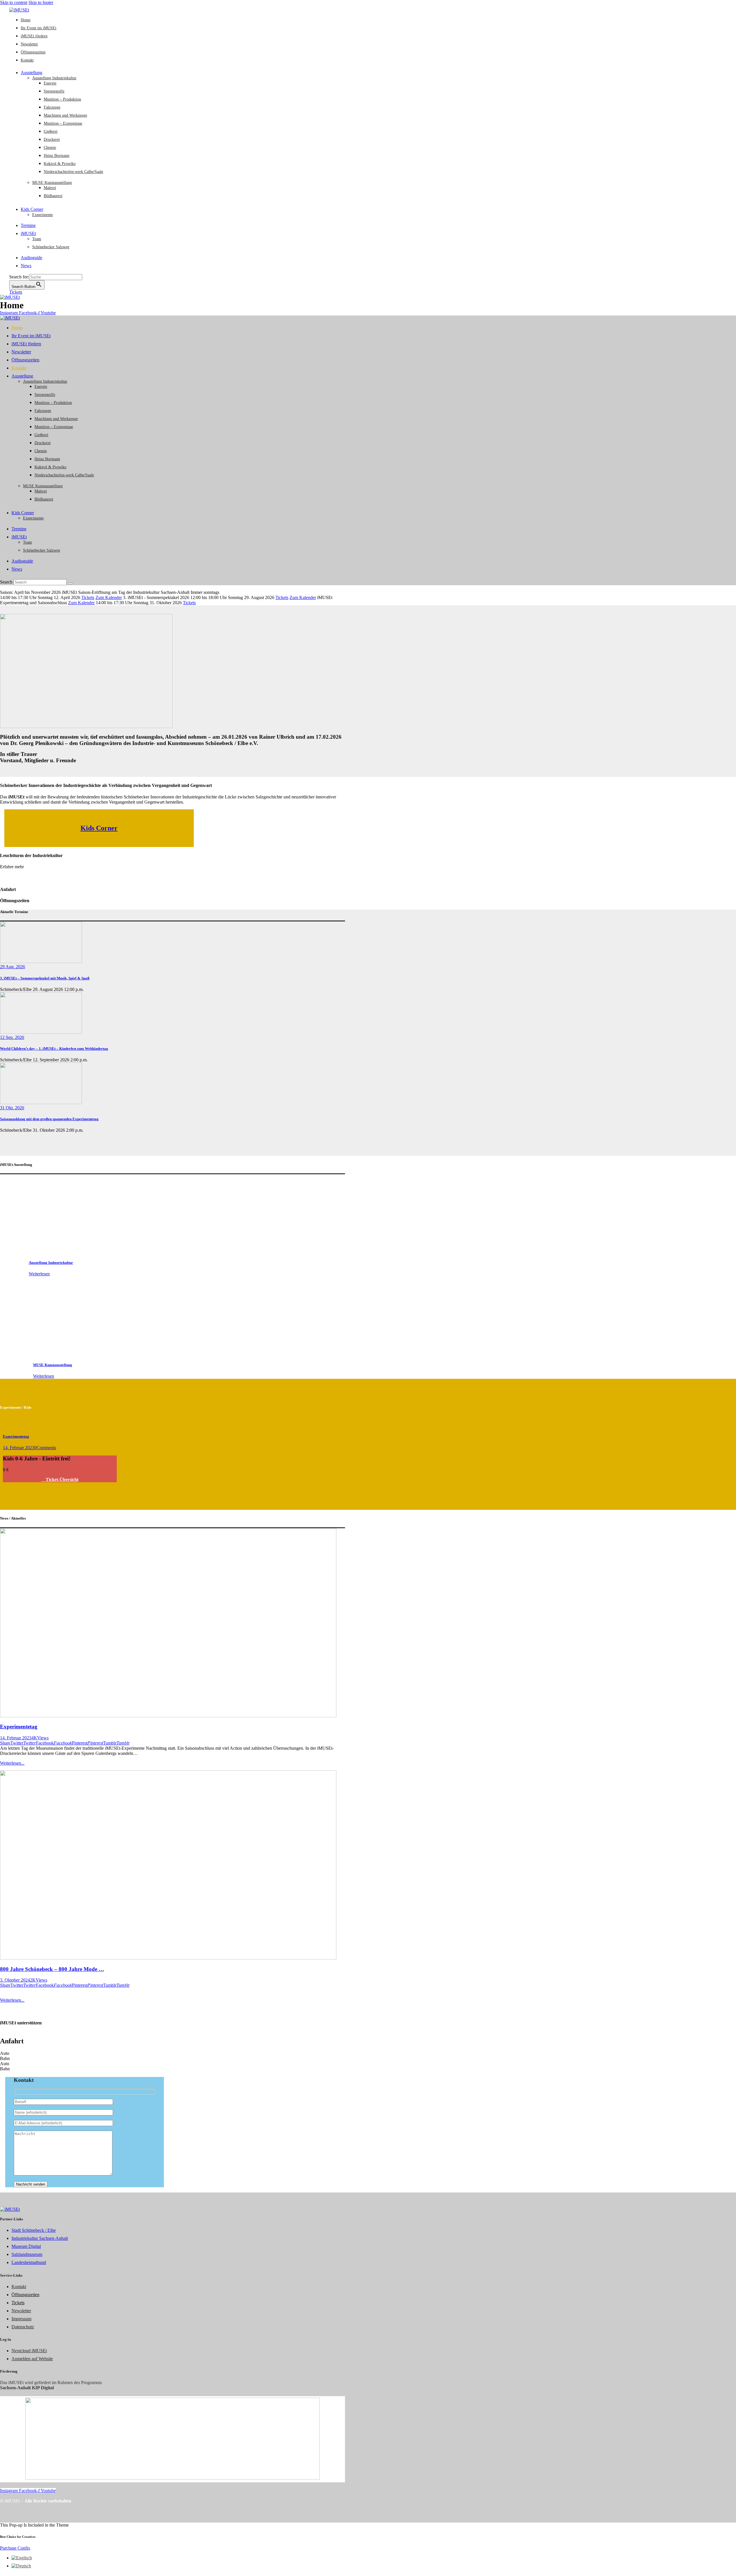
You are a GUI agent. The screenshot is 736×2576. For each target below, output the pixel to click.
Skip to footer (41, 2)
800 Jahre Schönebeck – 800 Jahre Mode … (52, 1969)
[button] (5, 1743)
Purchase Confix (15, 2548)
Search (6, 582)
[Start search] (70, 584)
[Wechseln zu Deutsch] (21, 2566)
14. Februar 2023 (19, 1448)
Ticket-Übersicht (62, 1479)
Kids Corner (99, 828)
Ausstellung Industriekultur (51, 1263)
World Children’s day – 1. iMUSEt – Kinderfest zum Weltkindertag (54, 1049)
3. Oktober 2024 (15, 1980)
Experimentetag (16, 1436)
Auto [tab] (5, 2053)
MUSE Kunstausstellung (53, 1365)
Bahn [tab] (5, 2058)
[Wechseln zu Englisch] (22, 2558)
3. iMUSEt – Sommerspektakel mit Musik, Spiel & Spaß (45, 978)
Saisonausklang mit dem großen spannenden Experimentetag (49, 1119)
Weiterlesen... (12, 1763)
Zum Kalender (109, 597)
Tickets (88, 597)
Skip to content (14, 2)
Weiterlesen (39, 1274)
